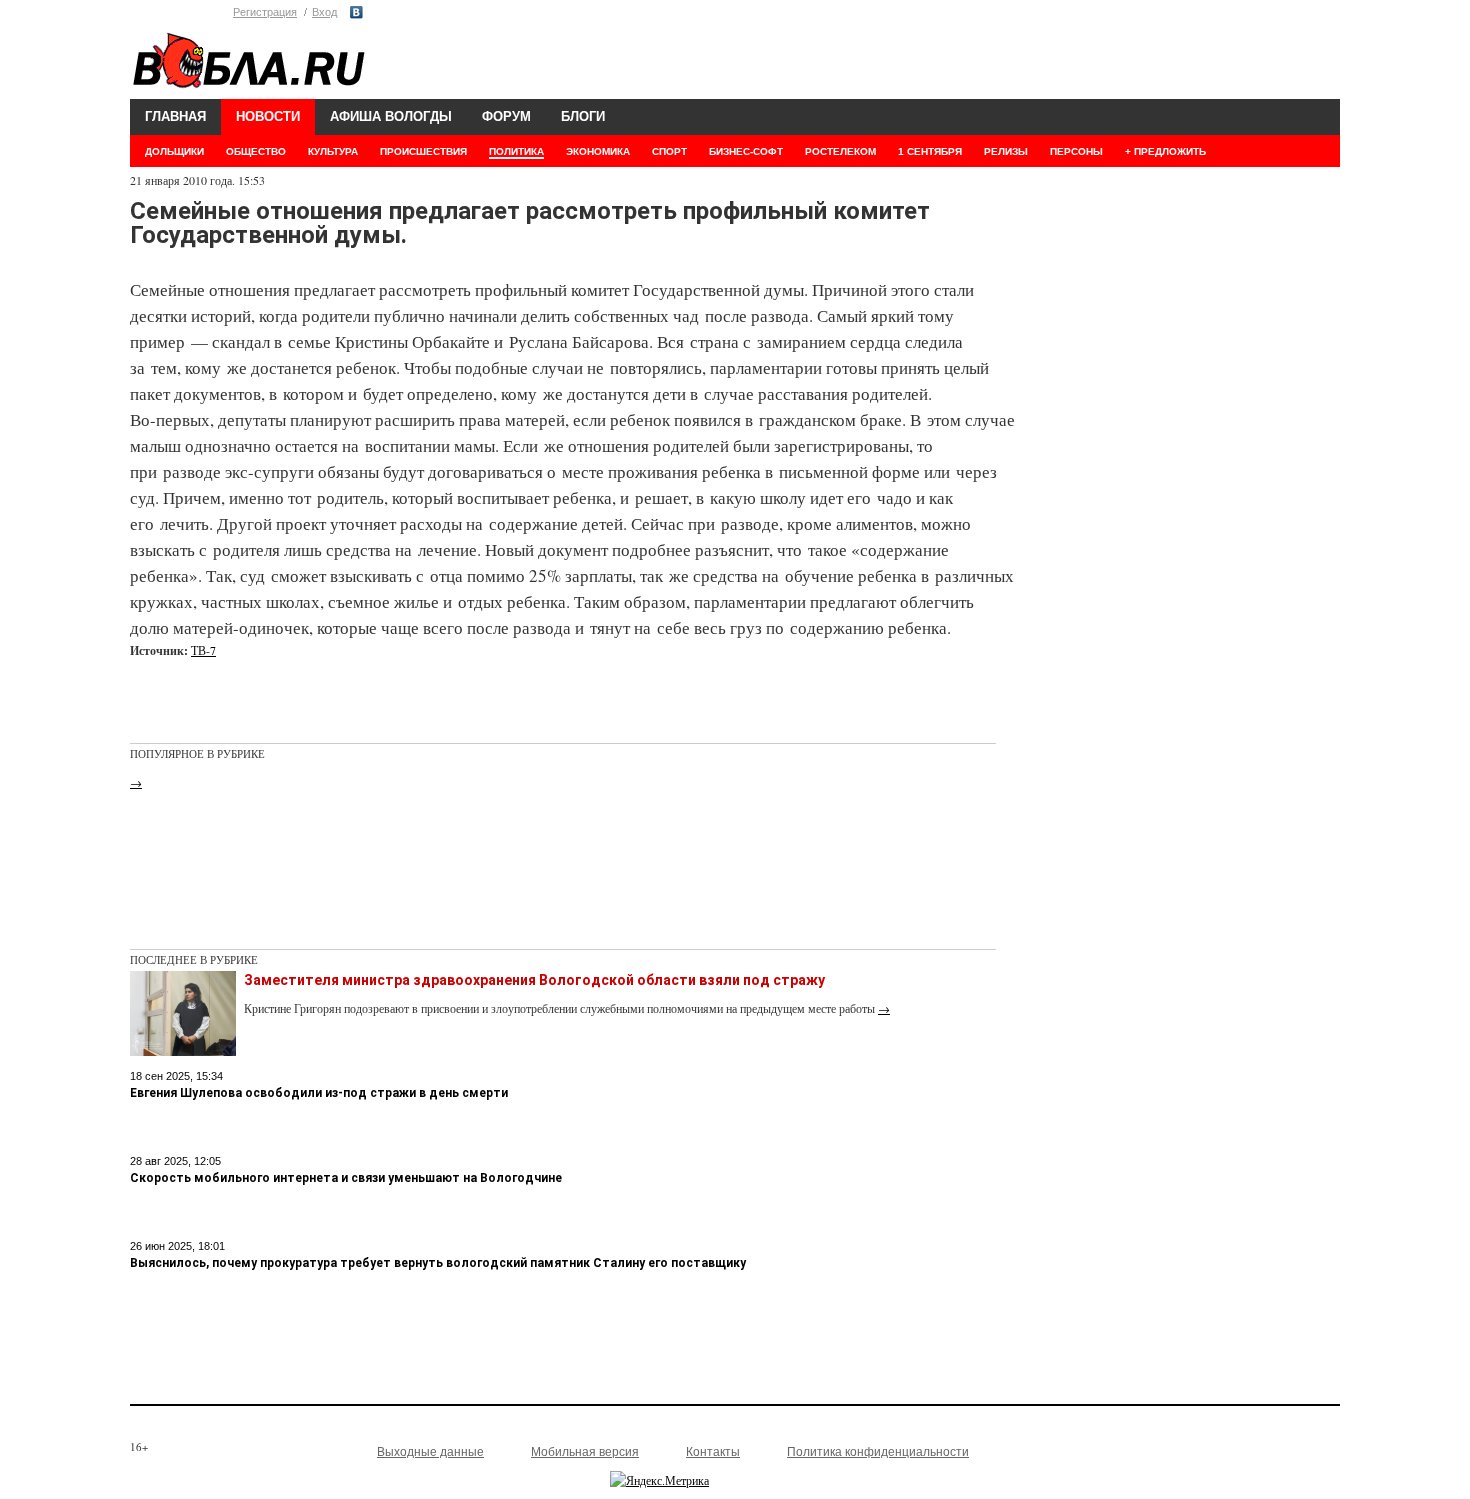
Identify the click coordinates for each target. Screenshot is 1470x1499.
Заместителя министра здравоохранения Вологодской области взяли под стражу (534, 980)
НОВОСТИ (268, 116)
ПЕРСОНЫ (1076, 151)
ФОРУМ (506, 116)
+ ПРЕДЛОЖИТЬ (1165, 151)
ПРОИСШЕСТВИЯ (423, 151)
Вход (324, 12)
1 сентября (930, 151)
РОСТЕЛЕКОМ (840, 151)
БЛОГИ (583, 116)
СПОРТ (669, 151)
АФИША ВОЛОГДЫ (391, 116)
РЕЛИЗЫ (1006, 151)
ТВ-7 (203, 650)
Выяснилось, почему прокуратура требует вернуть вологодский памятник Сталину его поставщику (438, 1263)
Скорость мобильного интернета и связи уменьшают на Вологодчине (346, 1178)
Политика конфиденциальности (878, 1452)
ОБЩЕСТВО (256, 151)
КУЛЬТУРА (333, 151)
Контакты (713, 1452)
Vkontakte (356, 12)
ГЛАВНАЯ (175, 116)
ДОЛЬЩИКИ (174, 151)
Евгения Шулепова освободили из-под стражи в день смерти (319, 1093)
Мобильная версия (585, 1452)
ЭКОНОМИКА (598, 151)
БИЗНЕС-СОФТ (746, 151)
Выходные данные (430, 1452)
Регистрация (265, 12)
